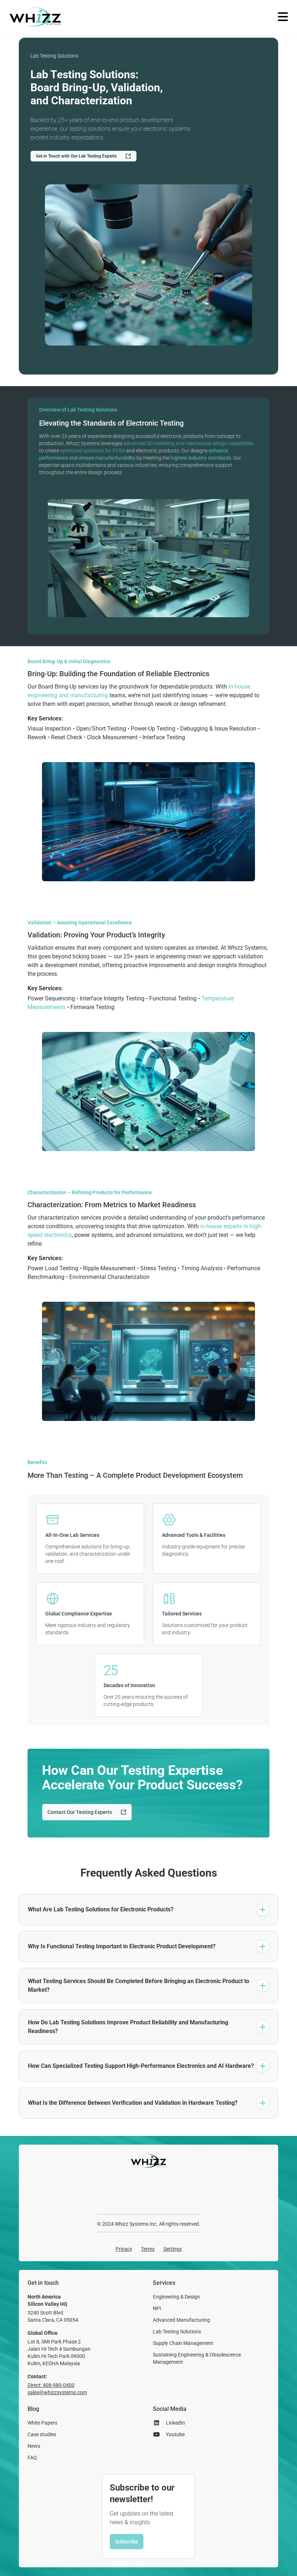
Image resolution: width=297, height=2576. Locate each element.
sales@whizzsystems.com (57, 2392)
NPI (157, 2308)
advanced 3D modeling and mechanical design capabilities (189, 443)
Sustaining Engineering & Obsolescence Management (197, 2358)
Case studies (42, 2434)
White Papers (42, 2423)
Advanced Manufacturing (181, 2320)
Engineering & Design (176, 2297)
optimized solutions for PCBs (93, 451)
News (34, 2446)
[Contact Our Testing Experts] (87, 1818)
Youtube (175, 2434)
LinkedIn (175, 2423)
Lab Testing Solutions (177, 2332)
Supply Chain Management (183, 2343)
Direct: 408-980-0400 (51, 2385)
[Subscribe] (127, 2547)
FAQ (32, 2458)
